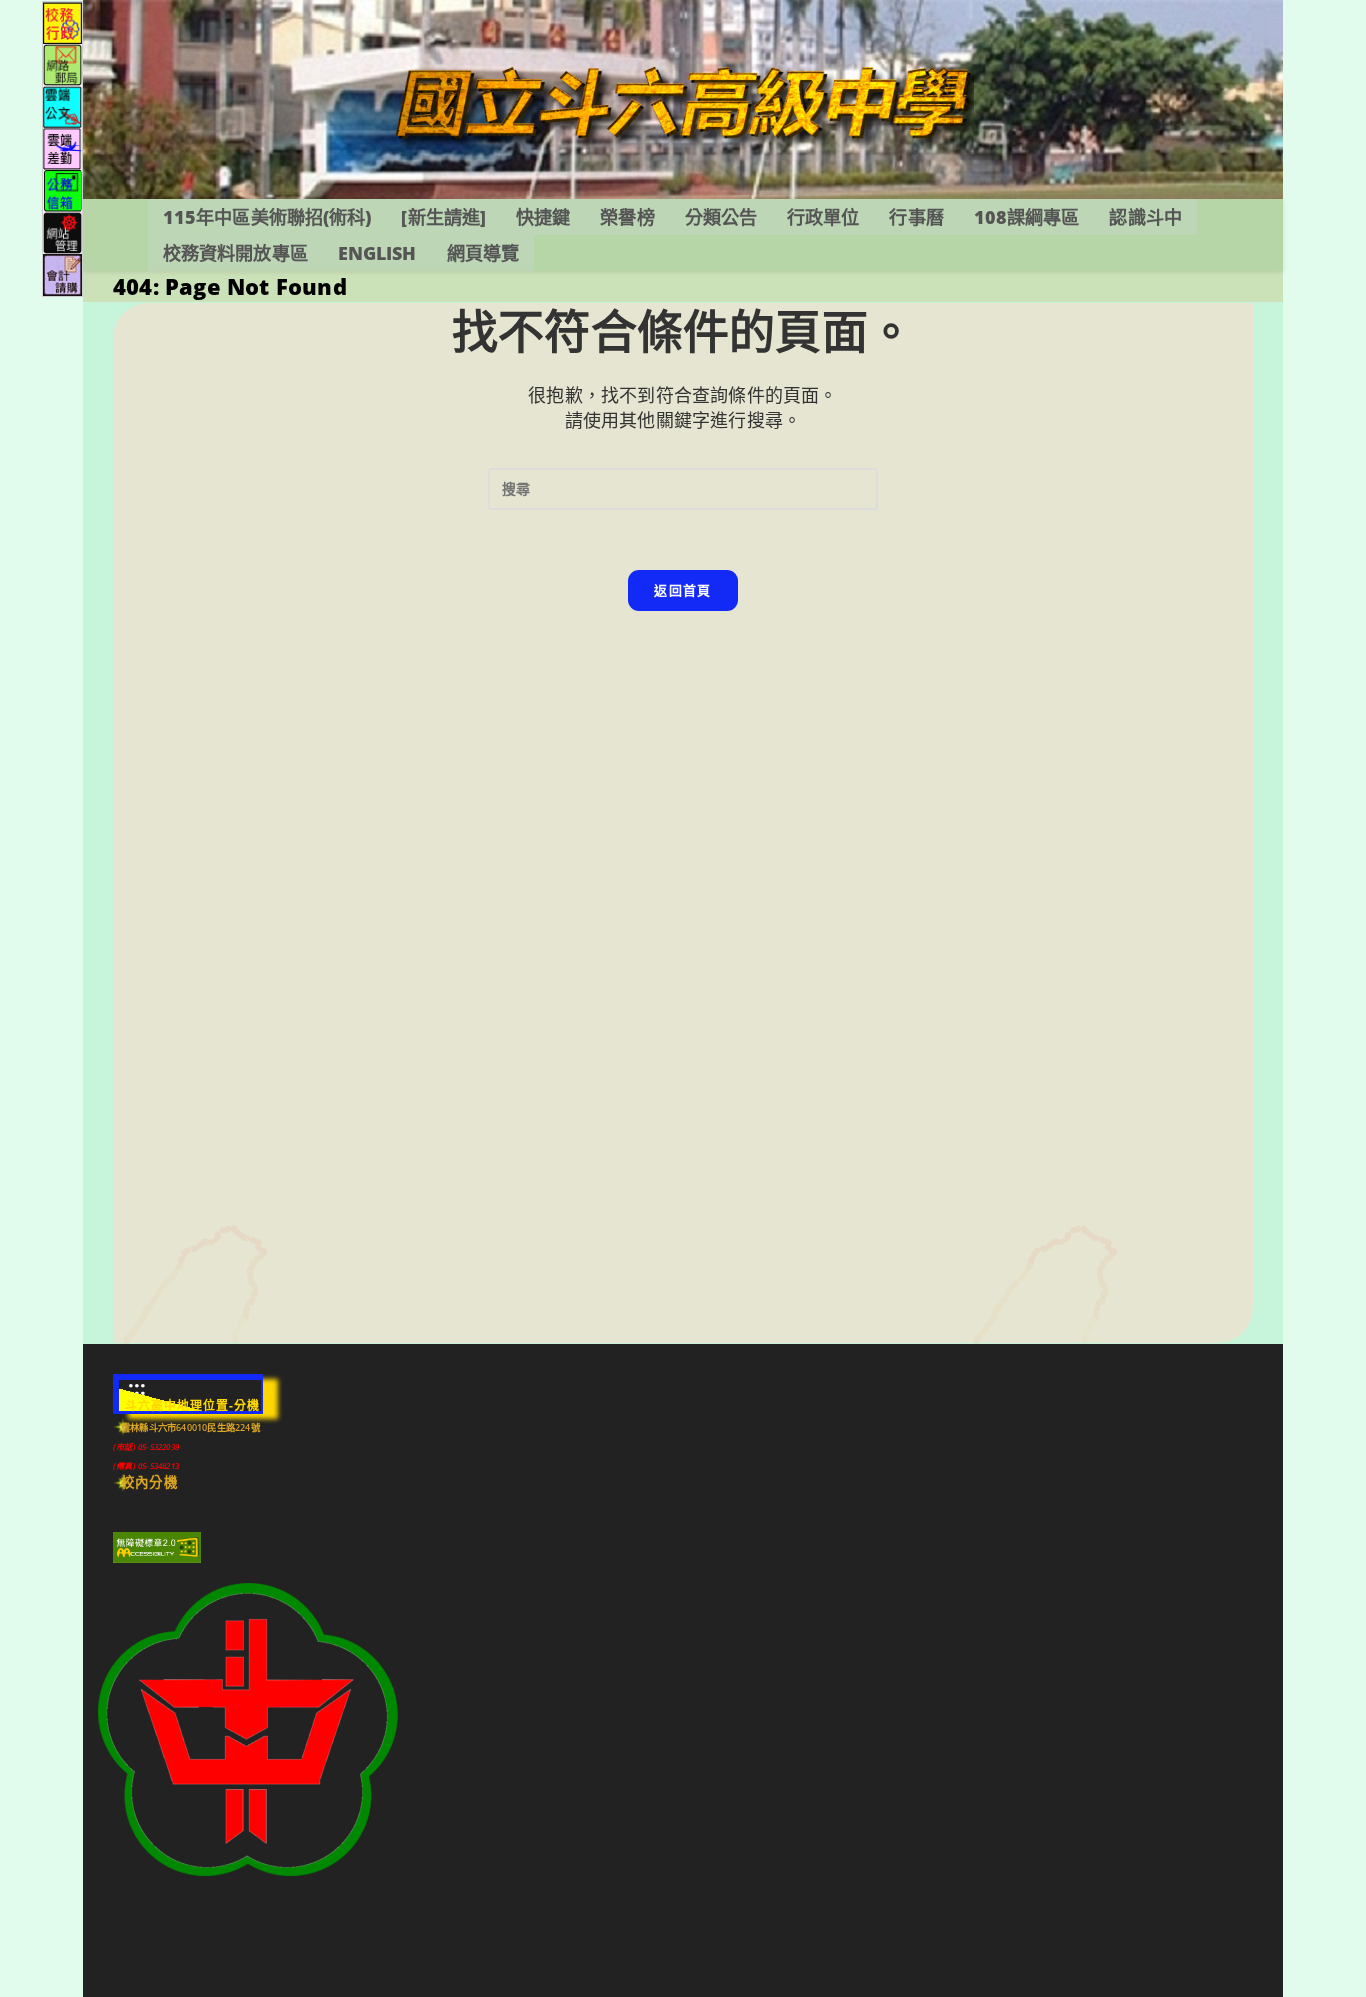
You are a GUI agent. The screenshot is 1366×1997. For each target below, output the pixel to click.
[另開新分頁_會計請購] (62, 273)
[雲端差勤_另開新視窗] (62, 147)
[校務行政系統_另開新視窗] (62, 21)
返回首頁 (682, 590)
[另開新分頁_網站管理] (62, 231)
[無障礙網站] (157, 1547)
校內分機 (149, 1482)
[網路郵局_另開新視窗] (62, 63)
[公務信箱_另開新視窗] (62, 189)
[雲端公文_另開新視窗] (62, 105)
